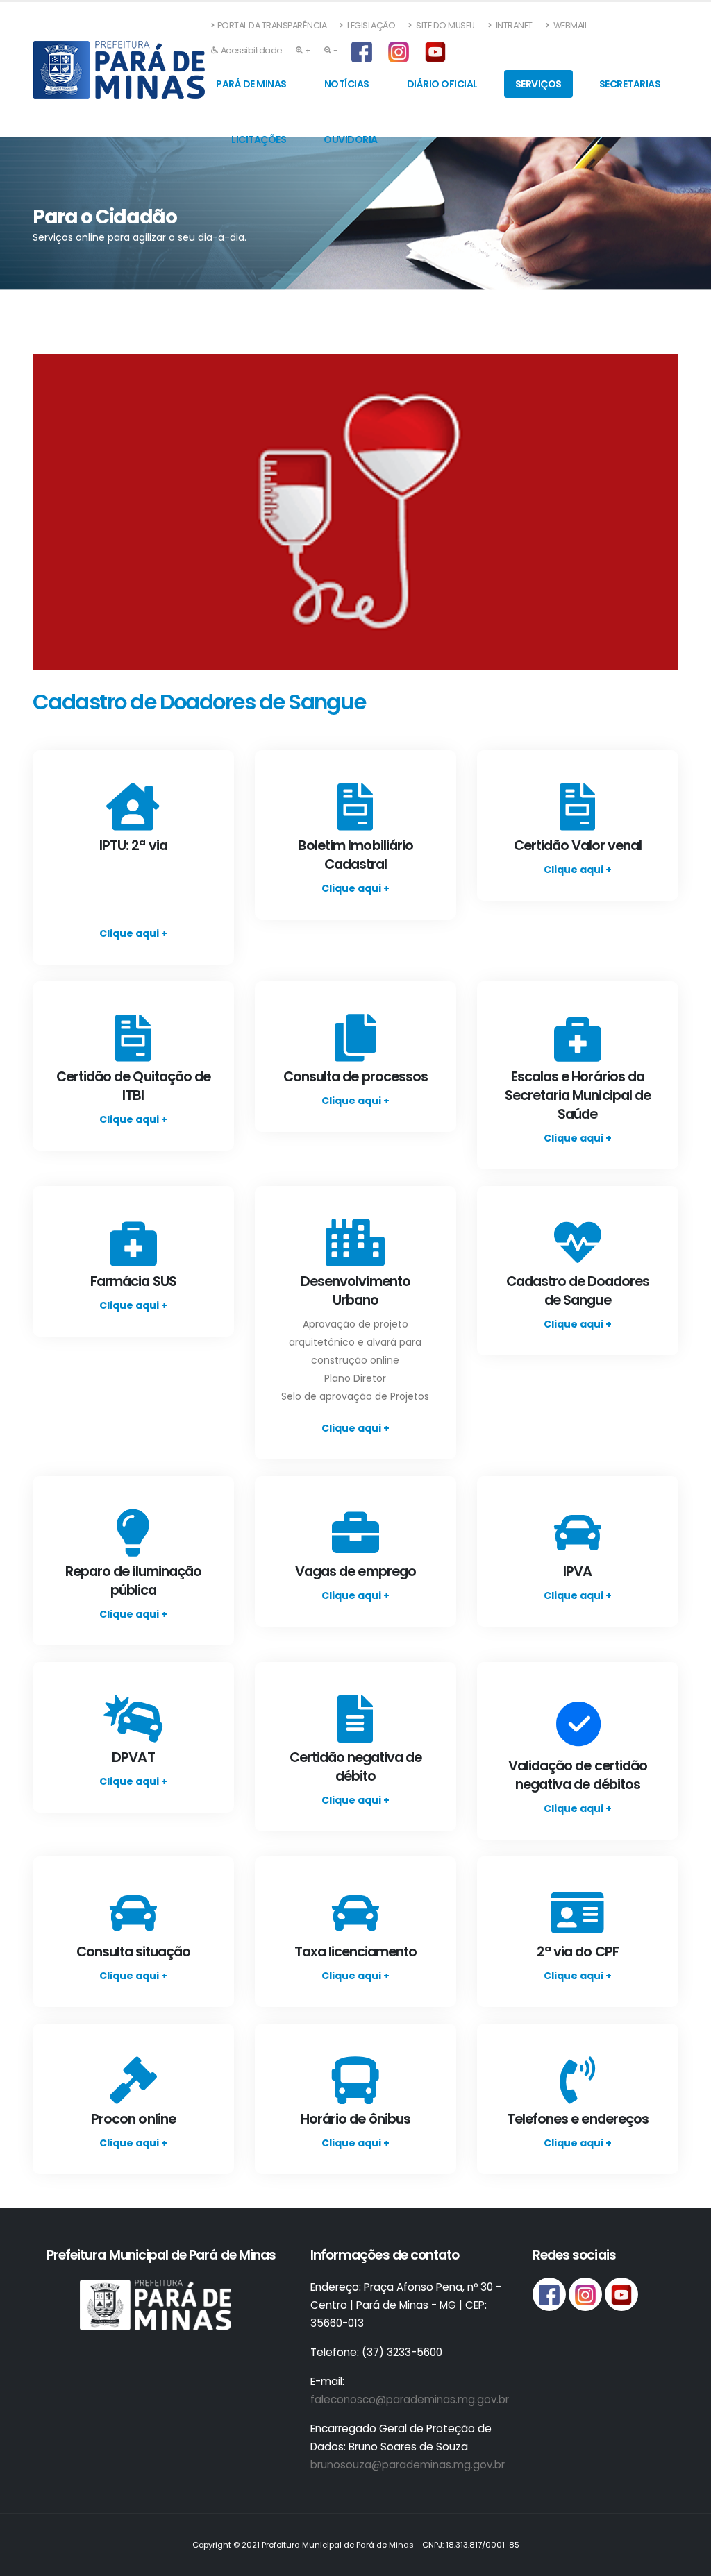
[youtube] (621, 2294)
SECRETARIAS (630, 84)
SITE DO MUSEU (445, 25)
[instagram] (400, 53)
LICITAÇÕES (259, 139)
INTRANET (513, 25)
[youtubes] (437, 53)
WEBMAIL (569, 25)
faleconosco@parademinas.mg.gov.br (410, 2399)
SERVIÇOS (538, 84)
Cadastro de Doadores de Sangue (199, 702)
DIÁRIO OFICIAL (442, 84)
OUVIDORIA (351, 139)
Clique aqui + (133, 933)
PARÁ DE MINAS (251, 84)
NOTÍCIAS (347, 84)
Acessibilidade (252, 50)
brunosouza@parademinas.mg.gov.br (408, 2465)
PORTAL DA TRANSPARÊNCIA (272, 25)
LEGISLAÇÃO (371, 25)
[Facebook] (363, 53)
